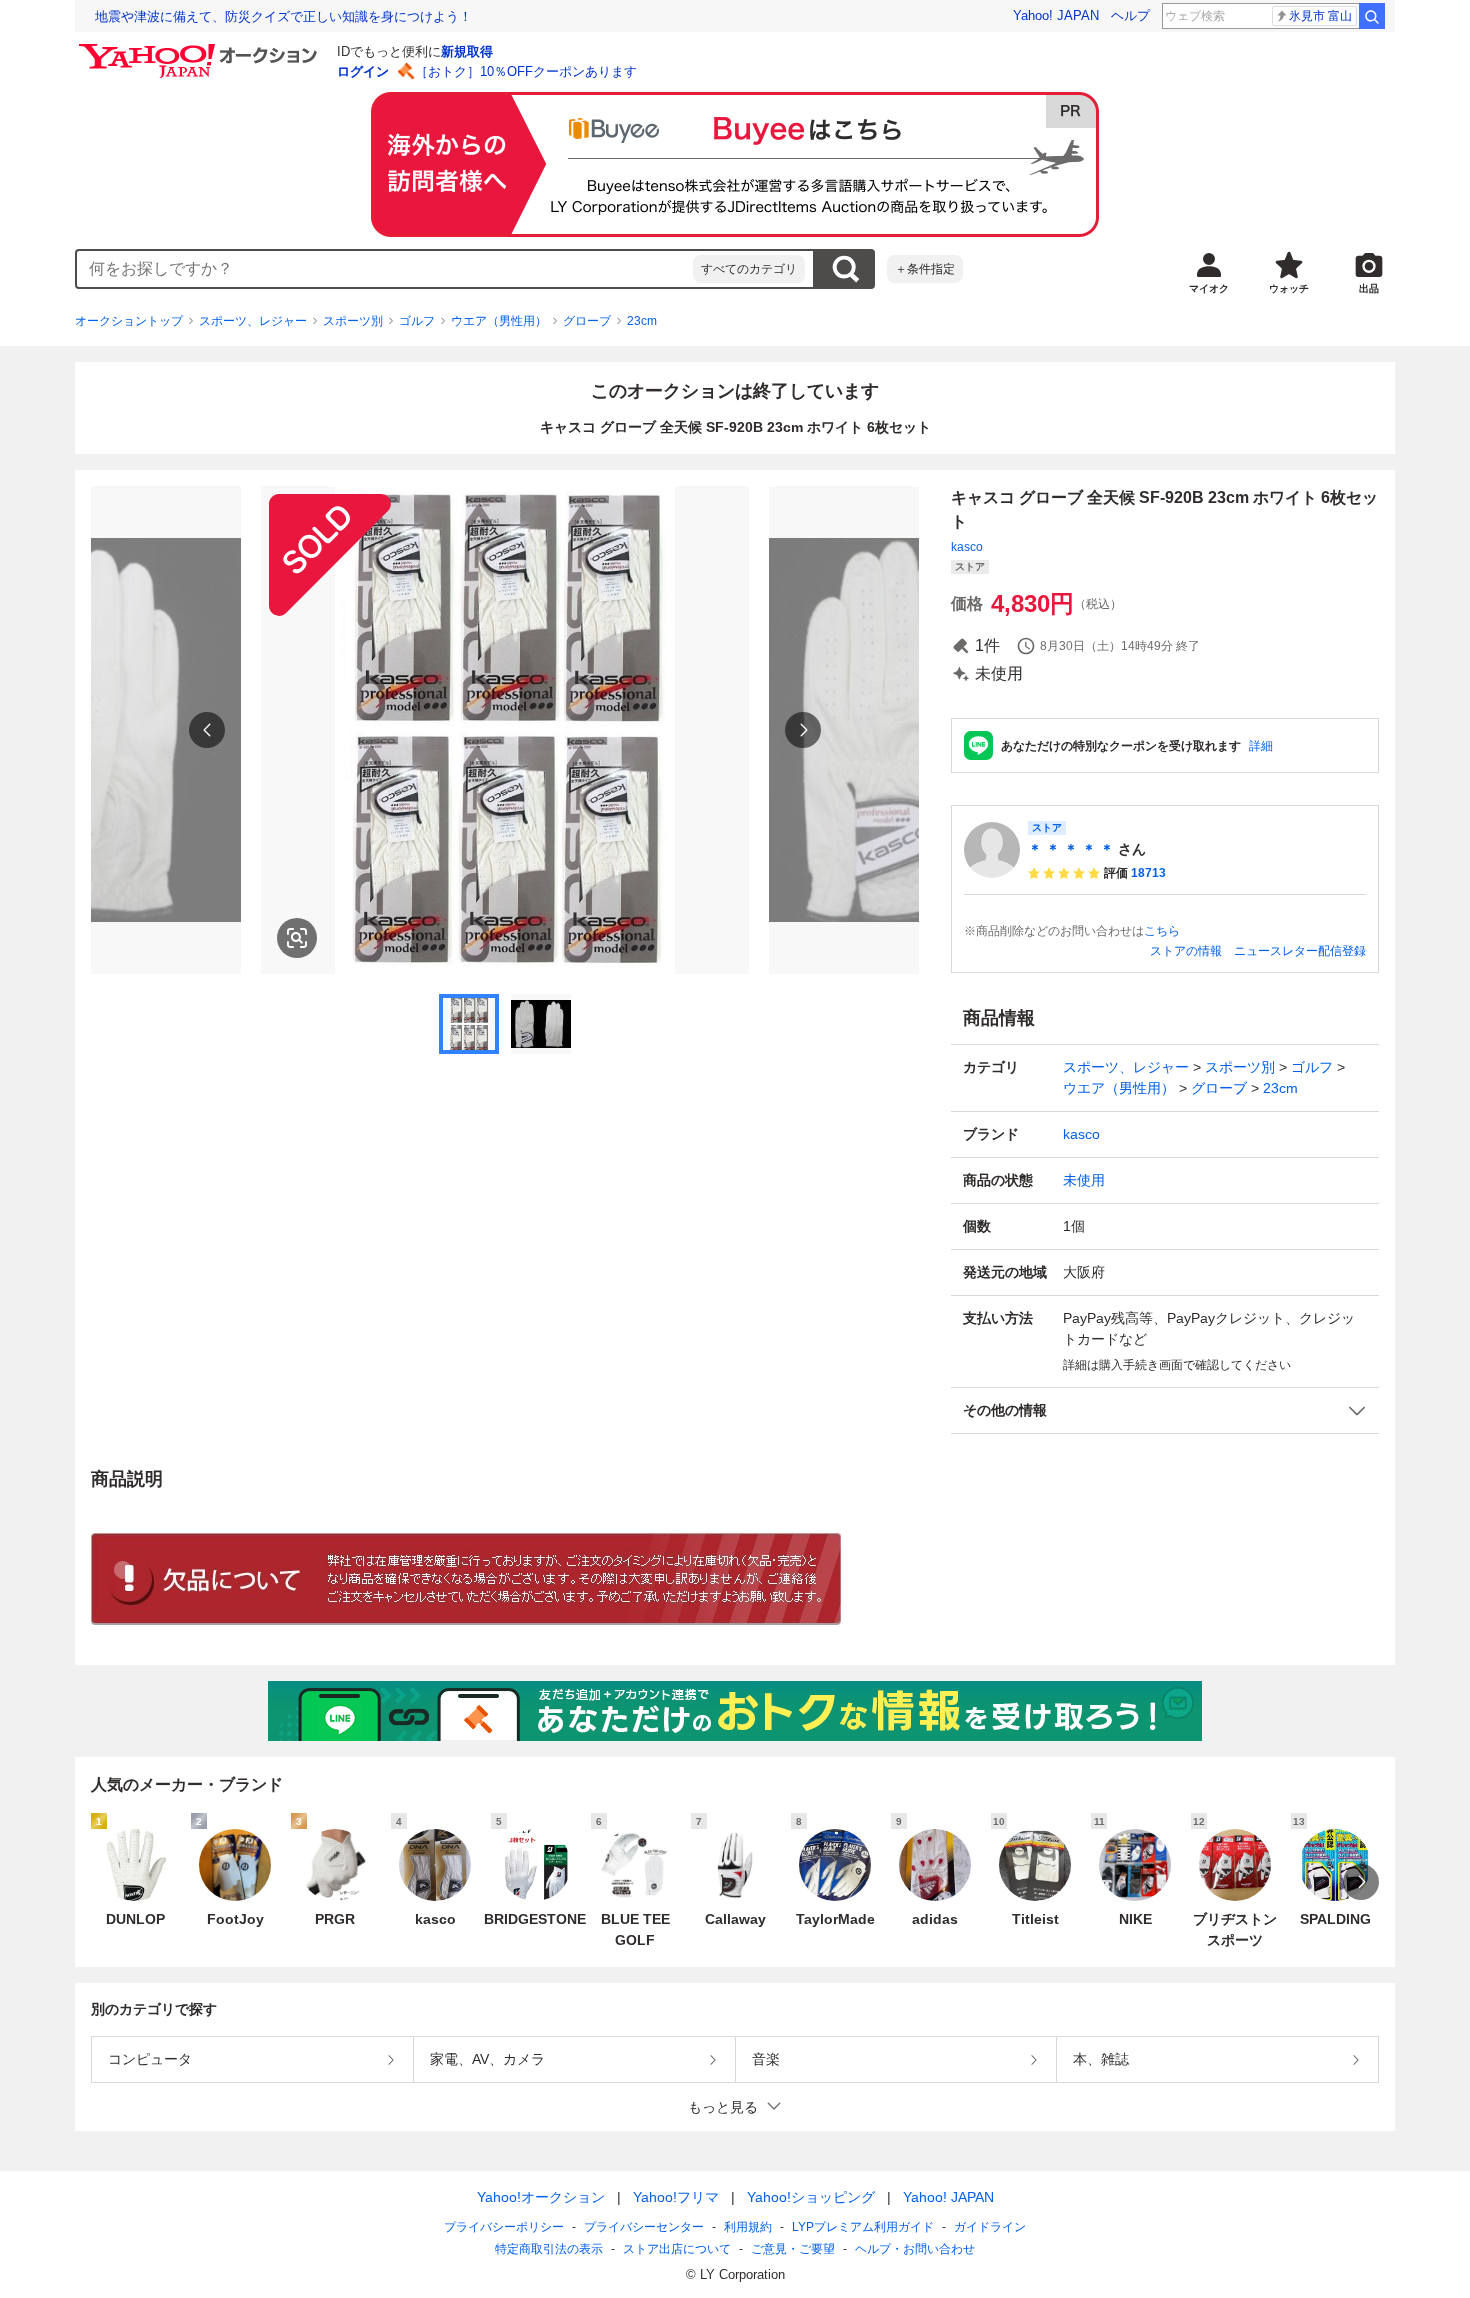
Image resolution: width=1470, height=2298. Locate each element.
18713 (1148, 873)
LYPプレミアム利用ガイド (863, 2227)
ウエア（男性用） (499, 321)
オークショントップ (129, 321)
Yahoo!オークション (541, 2197)
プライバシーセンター (644, 2227)
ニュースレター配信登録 (1300, 951)
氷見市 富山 (1320, 16)
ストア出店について (677, 2249)
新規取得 (467, 51)
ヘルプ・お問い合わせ (915, 2249)
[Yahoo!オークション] (201, 49)
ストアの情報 (1186, 951)
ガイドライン (990, 2227)
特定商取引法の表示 (549, 2249)
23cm (642, 321)
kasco (967, 547)
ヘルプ (1130, 15)
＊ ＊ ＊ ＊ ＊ (1071, 849)
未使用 (1084, 1180)
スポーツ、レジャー (253, 321)
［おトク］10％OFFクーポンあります (526, 71)
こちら (1162, 931)
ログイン (363, 71)
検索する (845, 269)
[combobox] (385, 269)
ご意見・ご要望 (793, 2249)
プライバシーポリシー (504, 2227)
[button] (1165, 1410)
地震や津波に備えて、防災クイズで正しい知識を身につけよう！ (283, 16)
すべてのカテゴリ (749, 269)
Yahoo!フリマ (676, 2197)
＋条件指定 (925, 269)
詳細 (1261, 746)
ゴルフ (417, 321)
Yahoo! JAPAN (1056, 15)
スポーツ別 (353, 321)
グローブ (587, 321)
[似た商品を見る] (297, 938)
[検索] (1372, 16)
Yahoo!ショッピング (811, 2197)
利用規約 (748, 2227)
